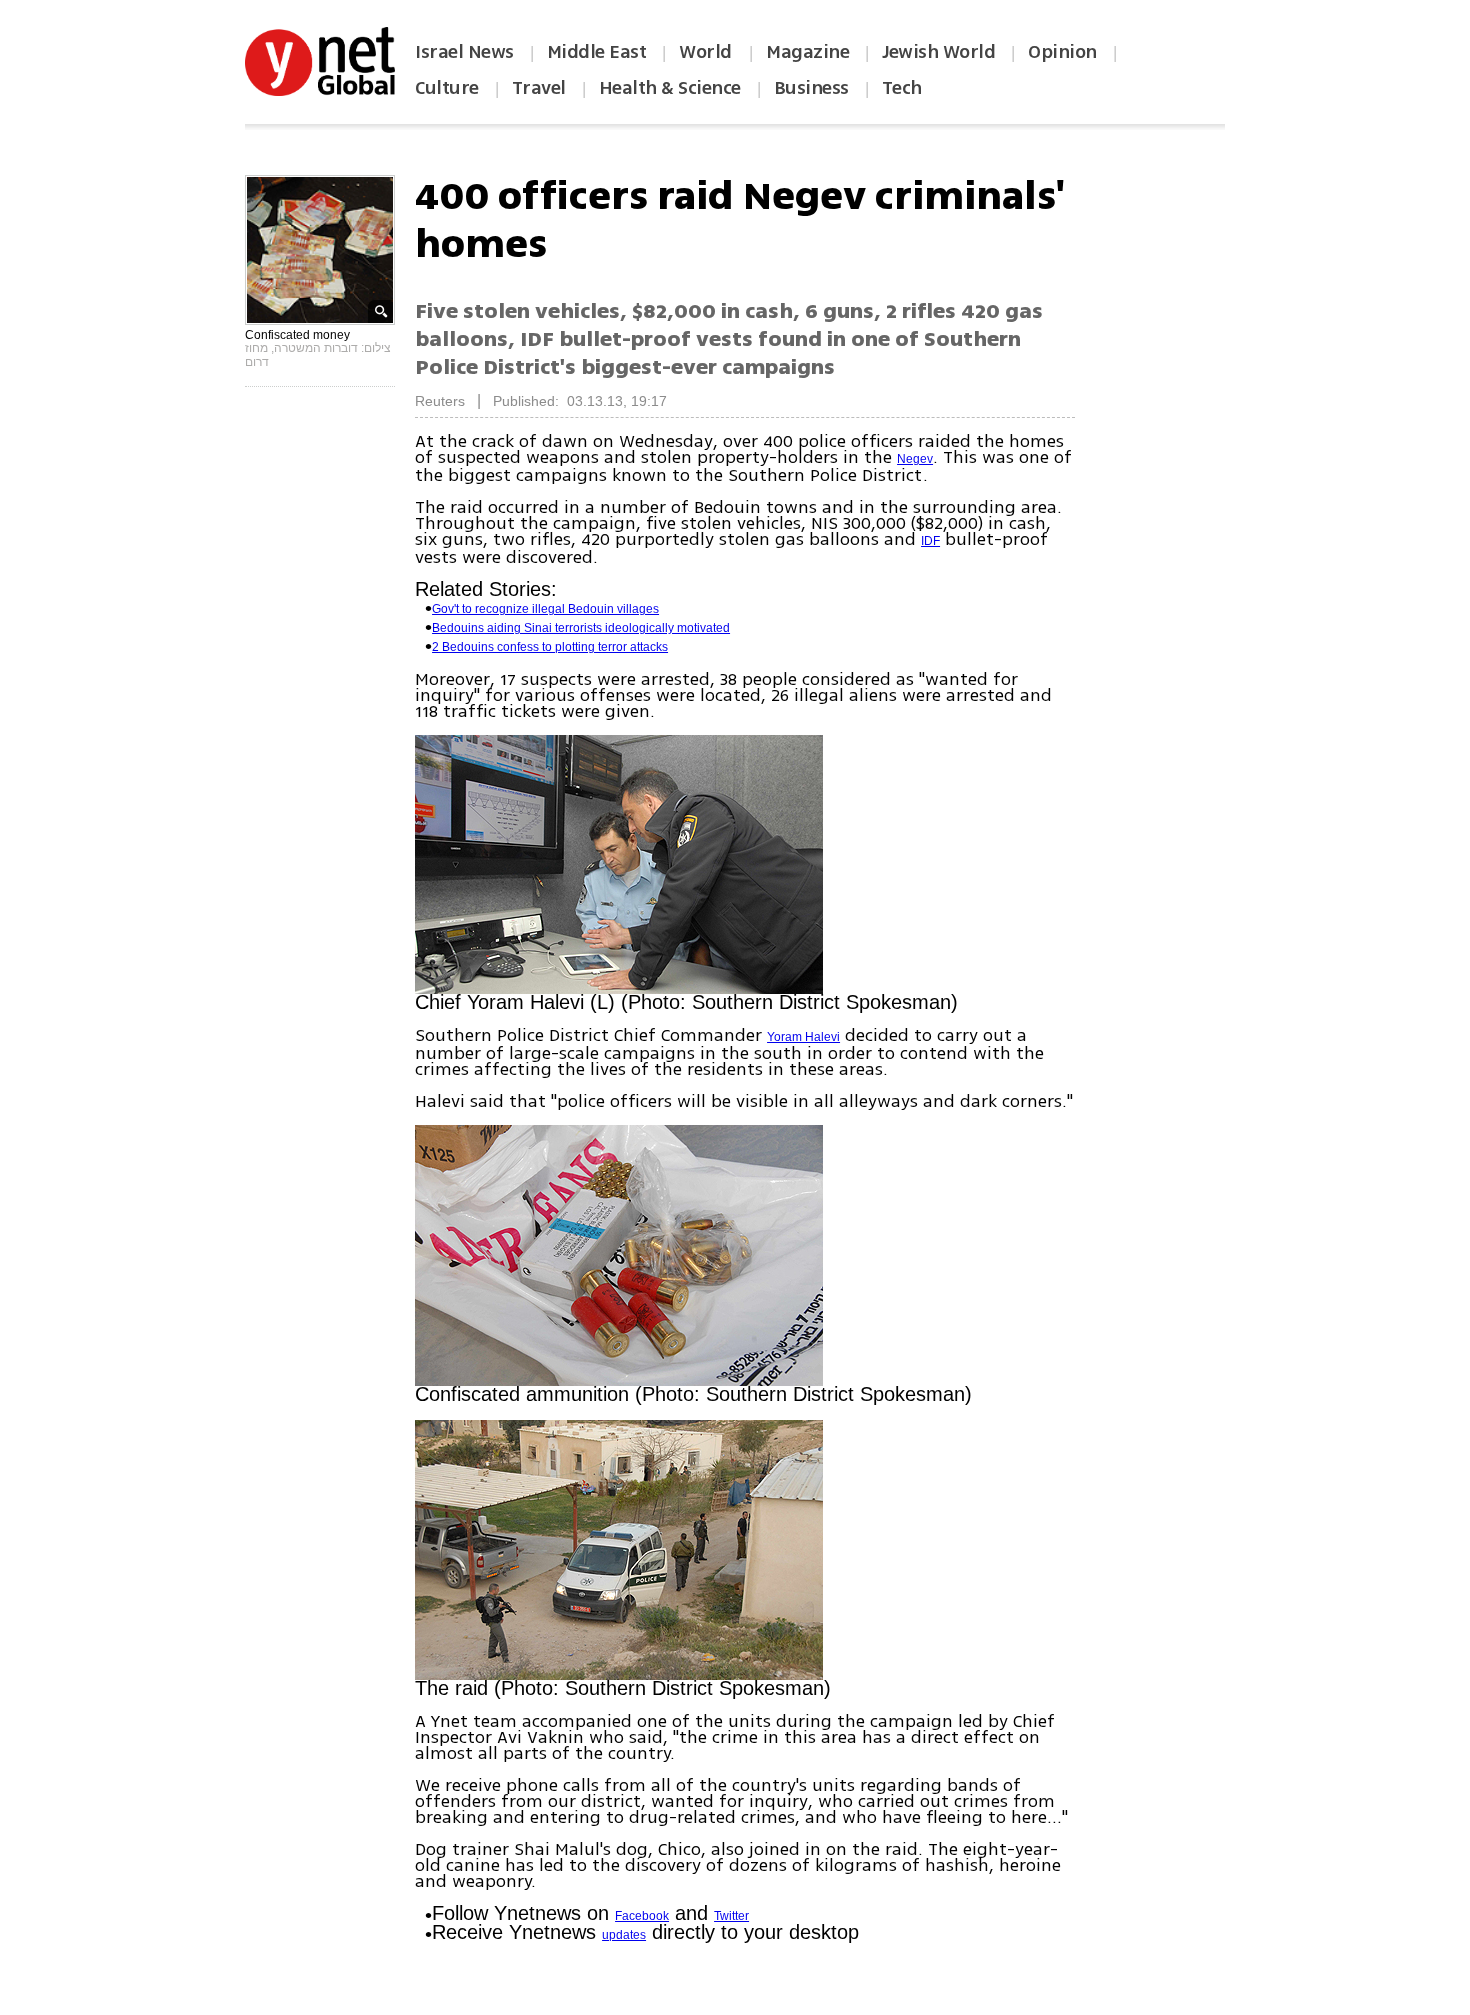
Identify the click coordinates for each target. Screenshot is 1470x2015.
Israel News (464, 52)
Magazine (807, 52)
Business (811, 88)
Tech (902, 88)
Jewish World (938, 52)
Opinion (1062, 52)
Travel (539, 88)
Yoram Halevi (803, 1037)
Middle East (597, 52)
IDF (930, 541)
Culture (447, 88)
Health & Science (670, 88)
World (707, 52)
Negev (915, 459)
